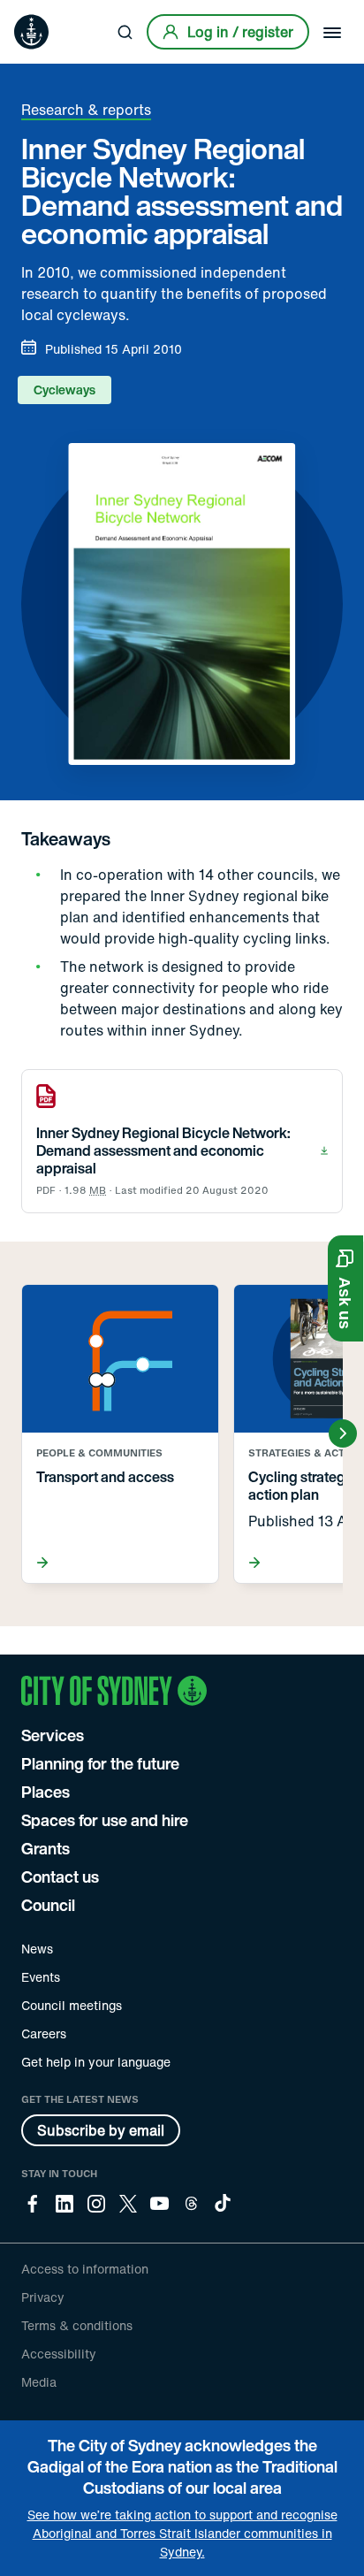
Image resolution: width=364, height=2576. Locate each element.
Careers (44, 2033)
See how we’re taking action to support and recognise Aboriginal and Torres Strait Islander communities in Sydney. (182, 2533)
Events (41, 1977)
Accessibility (59, 2354)
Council (48, 1905)
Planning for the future (100, 1763)
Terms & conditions (77, 2325)
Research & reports (86, 110)
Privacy (43, 2297)
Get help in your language (96, 2062)
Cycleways (64, 390)
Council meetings (72, 2005)
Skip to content (45, 13)
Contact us (60, 1877)
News (37, 1949)
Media (39, 2382)
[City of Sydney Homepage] (31, 32)
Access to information (85, 2269)
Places (45, 1792)
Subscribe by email (101, 2130)
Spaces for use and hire (105, 1820)
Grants (45, 1848)
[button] (345, 1288)
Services (53, 1735)
